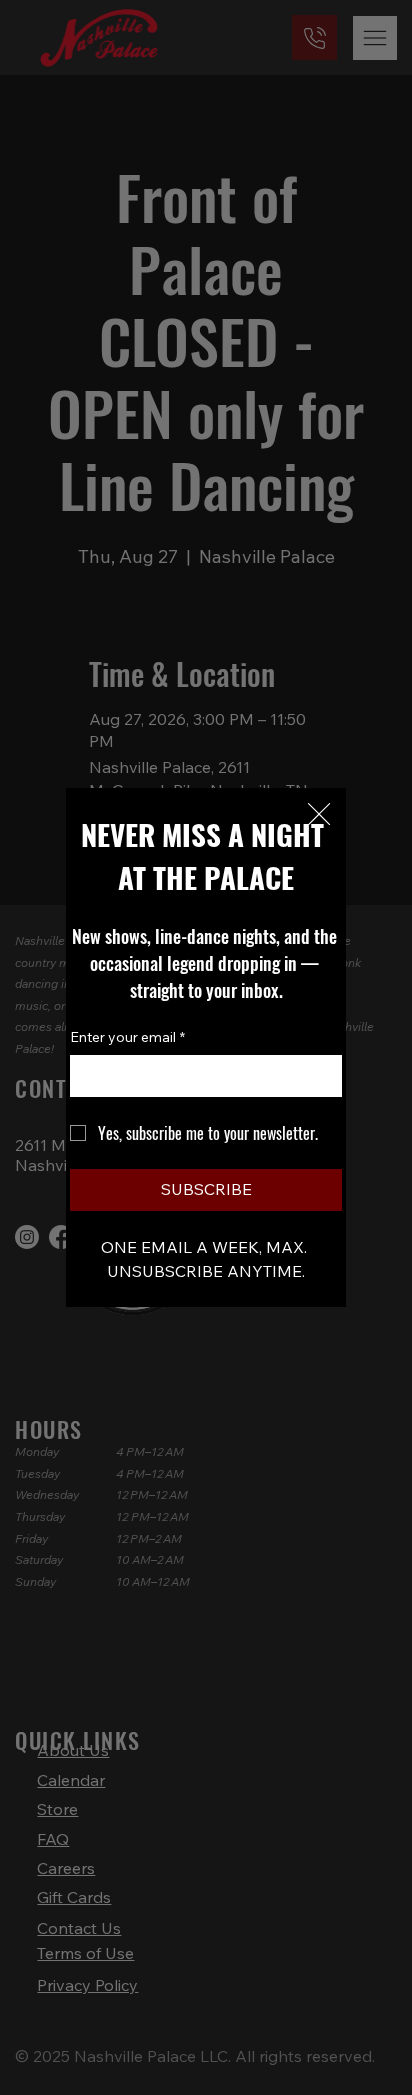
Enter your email (127, 1037)
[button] (319, 815)
